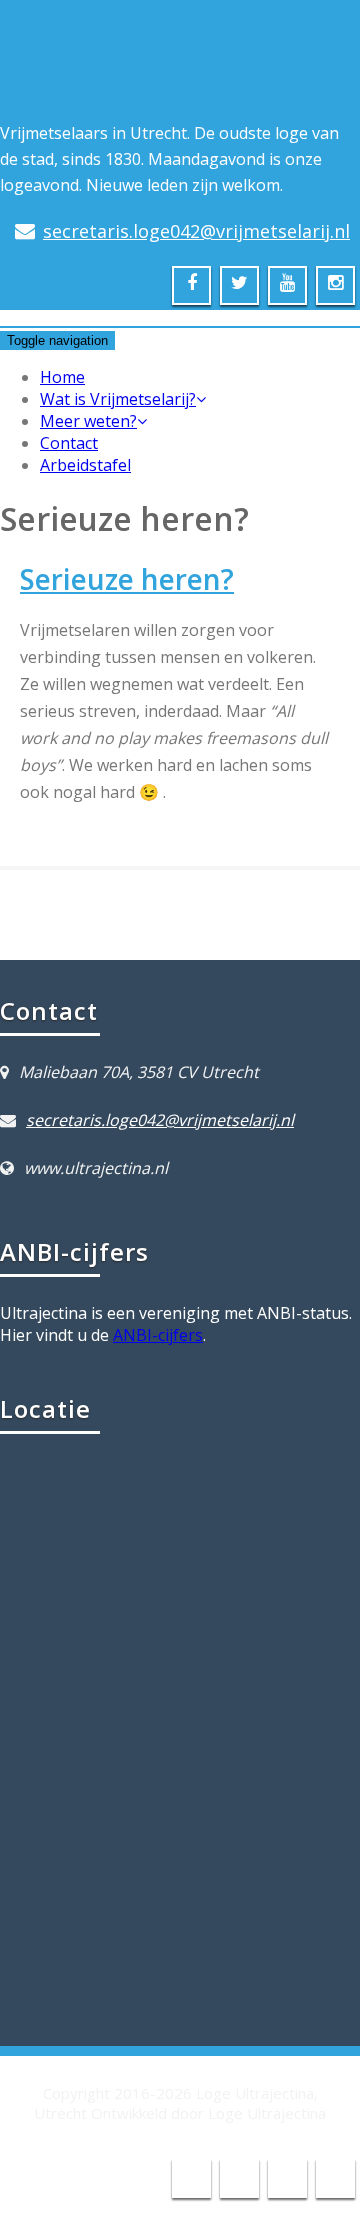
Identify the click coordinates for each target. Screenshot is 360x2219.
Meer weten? (88, 421)
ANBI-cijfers (158, 1335)
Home (62, 377)
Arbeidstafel (85, 465)
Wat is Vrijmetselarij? (118, 399)
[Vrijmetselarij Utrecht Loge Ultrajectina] (70, 81)
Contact (69, 443)
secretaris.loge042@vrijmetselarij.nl (196, 231)
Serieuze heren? (127, 579)
